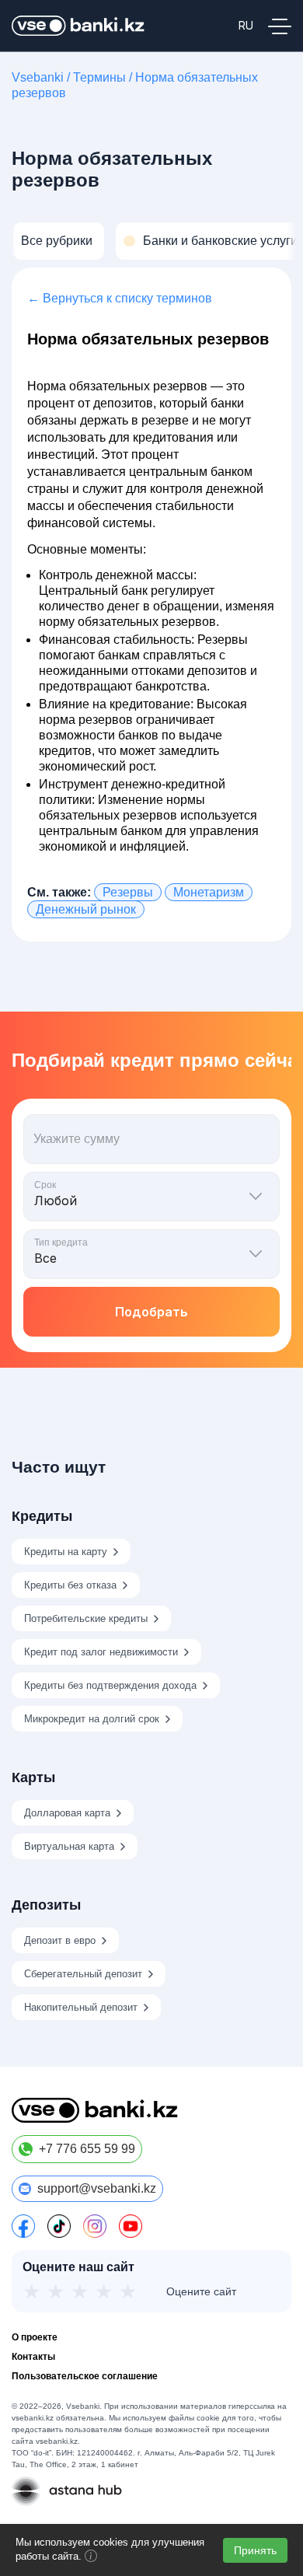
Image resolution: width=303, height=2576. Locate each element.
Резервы (128, 892)
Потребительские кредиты (86, 1618)
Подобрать (151, 1312)
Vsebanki (38, 77)
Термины (99, 77)
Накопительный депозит (81, 2007)
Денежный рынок (86, 909)
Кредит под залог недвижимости (101, 1652)
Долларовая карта (67, 1813)
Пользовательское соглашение (85, 2376)
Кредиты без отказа (70, 1585)
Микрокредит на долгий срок (92, 1719)
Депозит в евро (60, 1940)
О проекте (35, 2337)
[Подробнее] (91, 2559)
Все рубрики (57, 241)
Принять (255, 2550)
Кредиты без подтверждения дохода (110, 1685)
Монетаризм (209, 892)
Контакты (33, 2357)
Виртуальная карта (69, 1846)
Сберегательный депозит (83, 1974)
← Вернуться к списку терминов (120, 298)
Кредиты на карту (66, 1552)
